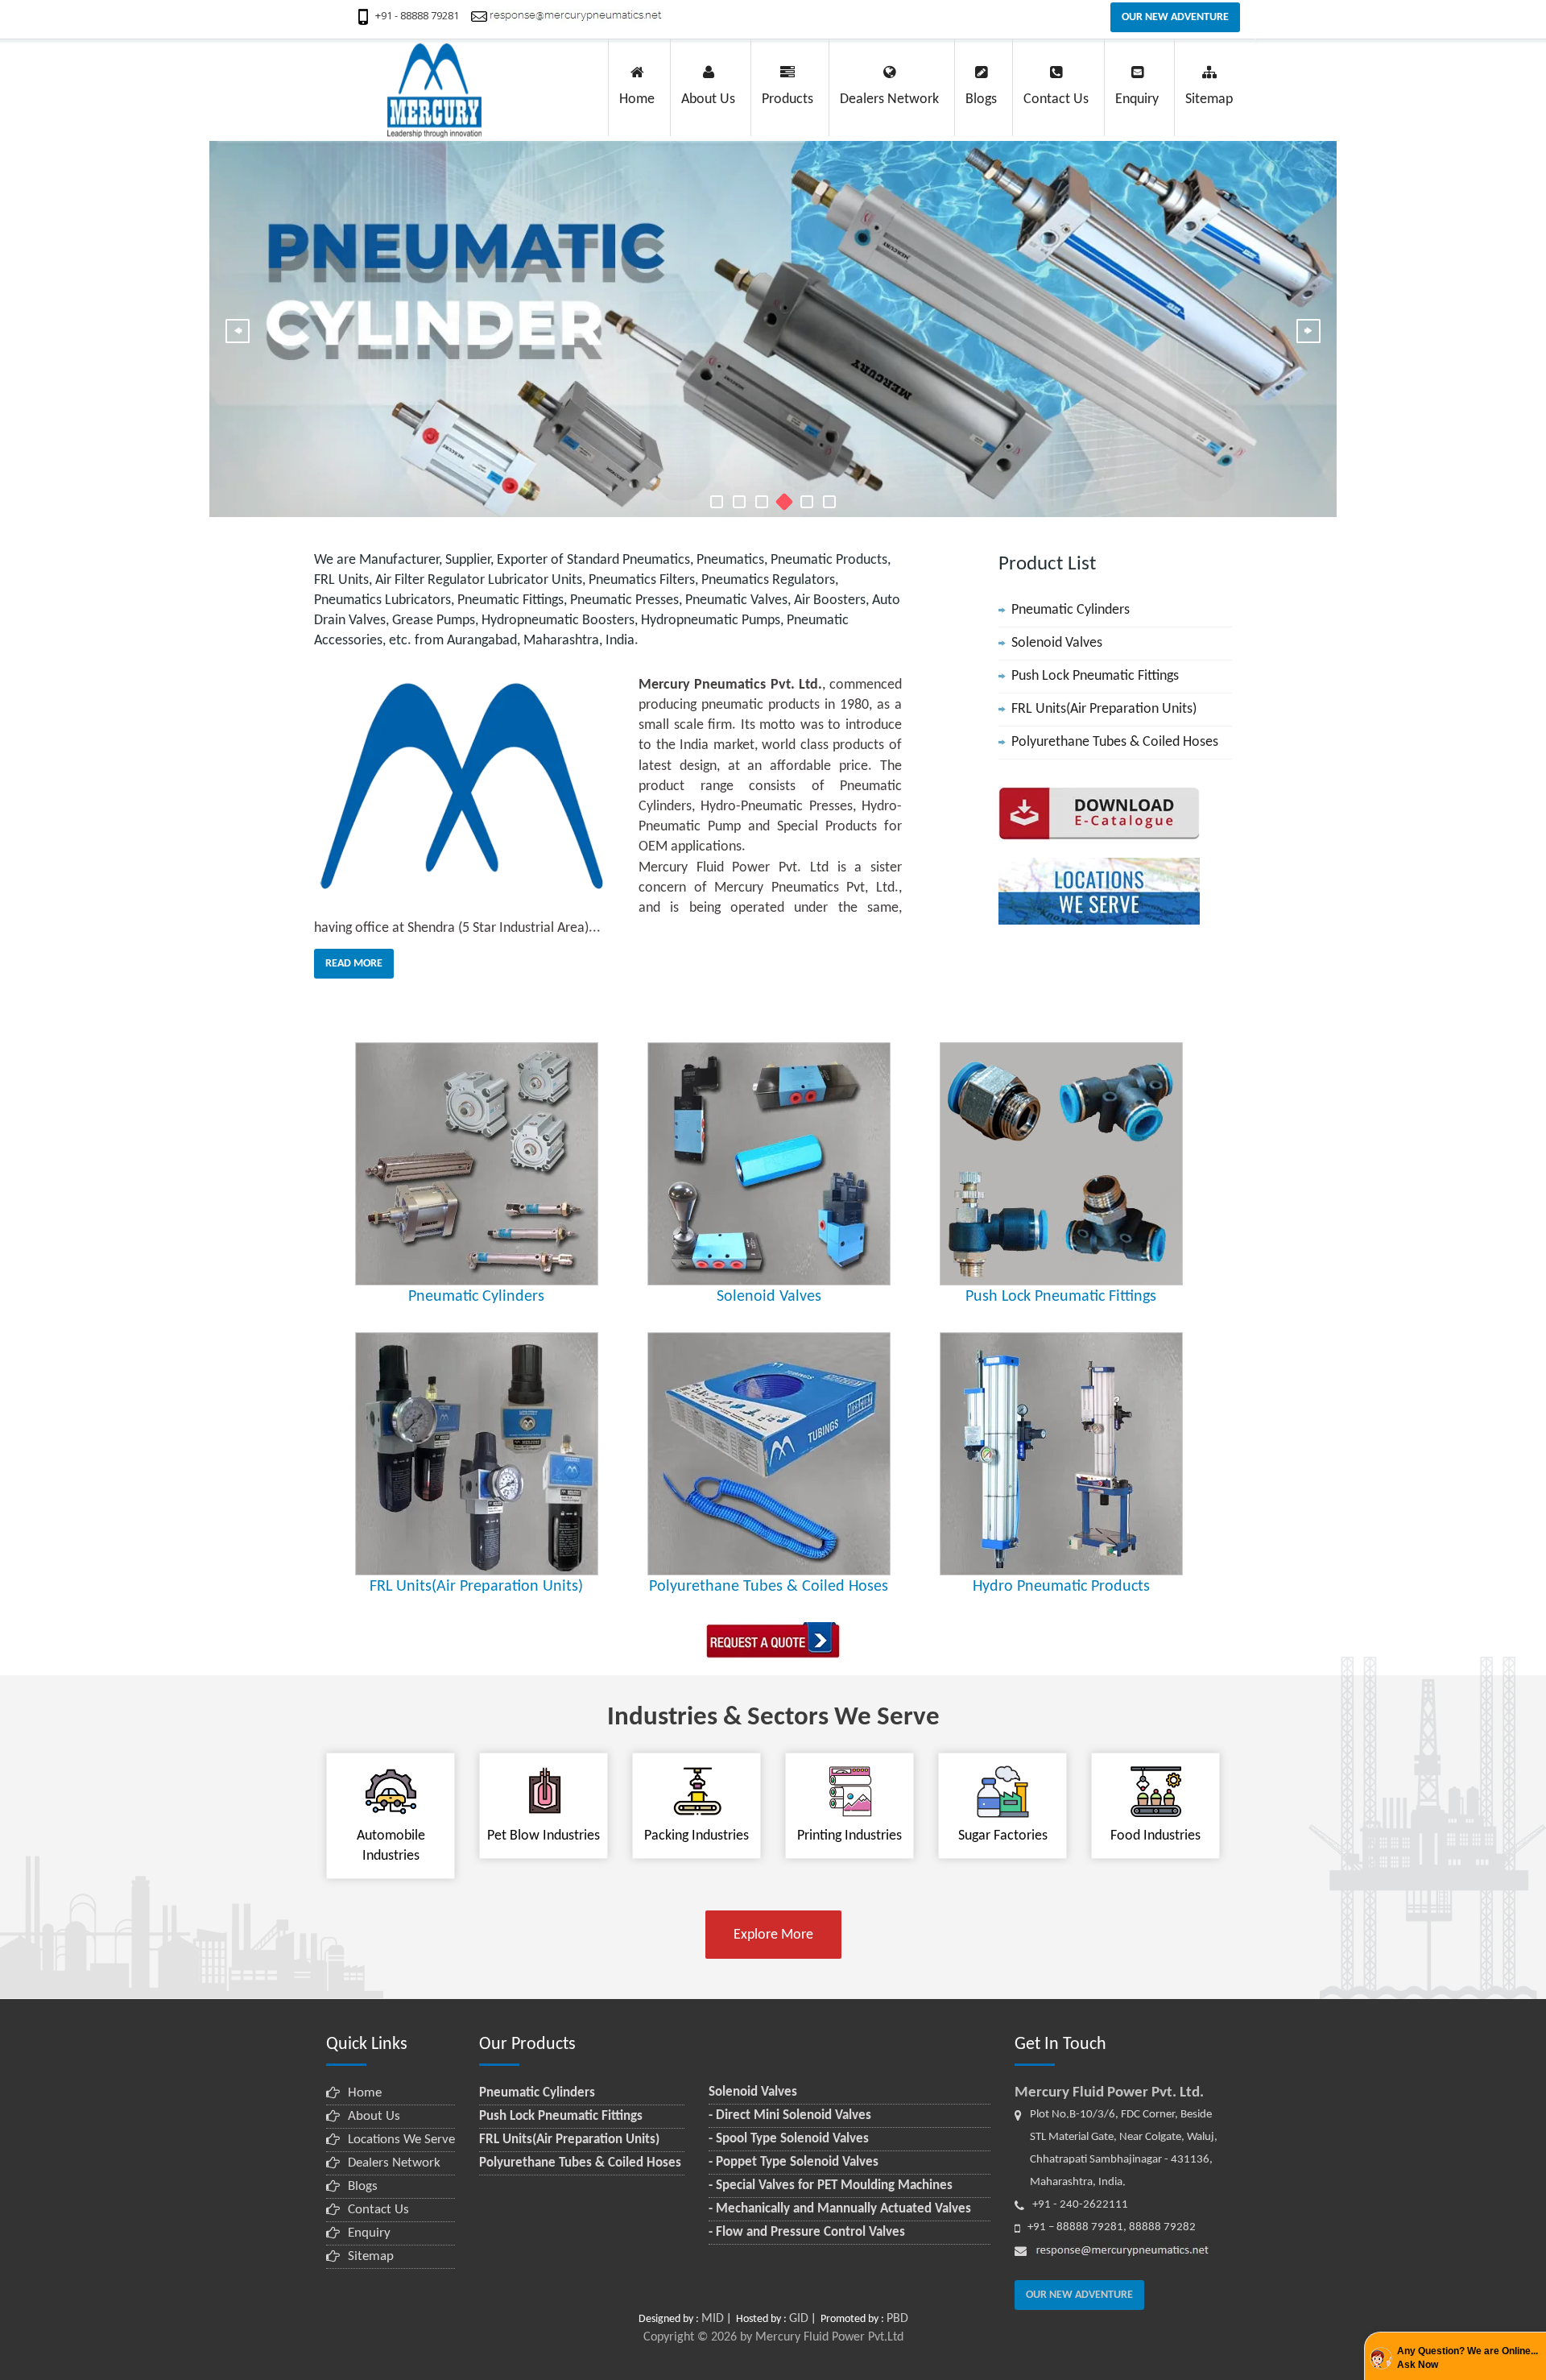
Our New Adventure (1175, 17)
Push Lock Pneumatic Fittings (1095, 676)
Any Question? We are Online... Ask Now (1467, 2358)
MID (713, 2319)
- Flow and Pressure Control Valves (807, 2232)
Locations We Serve (401, 2140)
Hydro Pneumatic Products (1061, 1587)
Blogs (363, 2186)
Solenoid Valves (1057, 643)
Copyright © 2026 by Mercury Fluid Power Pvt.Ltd (773, 2337)
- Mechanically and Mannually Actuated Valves (840, 2209)
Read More (354, 964)
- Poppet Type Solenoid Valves (794, 2162)
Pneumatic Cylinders (1071, 610)
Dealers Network (394, 2163)
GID (799, 2319)
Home (365, 2093)
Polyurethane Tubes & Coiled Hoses (1115, 742)
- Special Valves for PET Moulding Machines (831, 2185)
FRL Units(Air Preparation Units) (1104, 709)
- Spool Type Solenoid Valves (789, 2139)
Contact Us (378, 2210)
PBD (897, 2319)
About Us (374, 2116)
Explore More (773, 1935)
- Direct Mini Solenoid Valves (790, 2115)
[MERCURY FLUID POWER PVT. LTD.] (717, 502)
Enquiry (369, 2233)
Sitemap (371, 2256)
